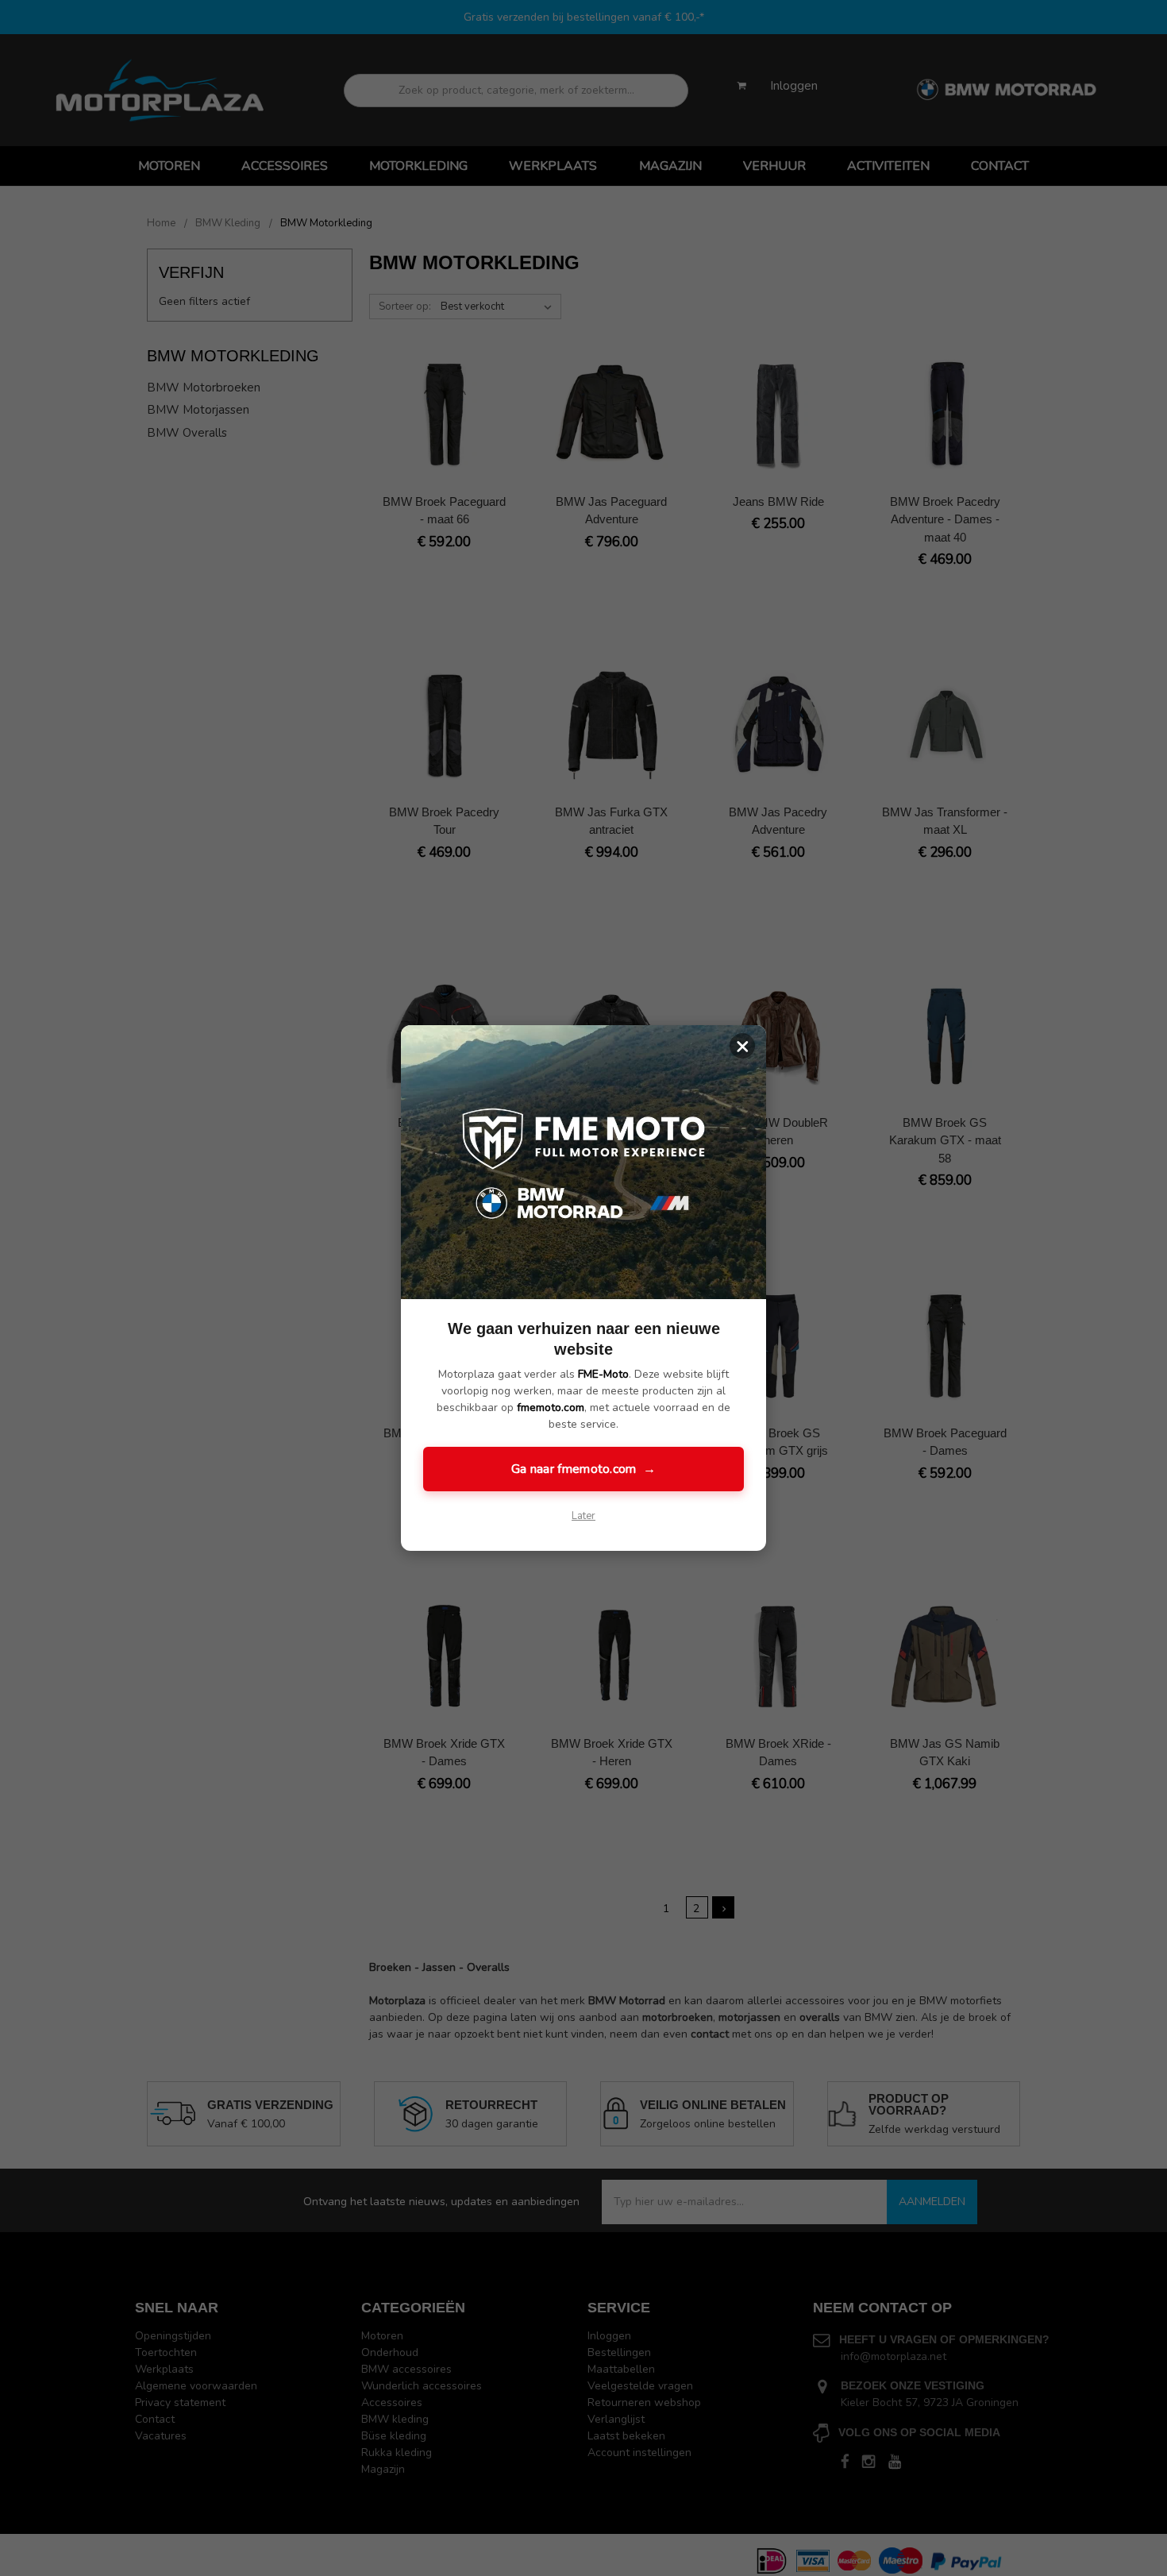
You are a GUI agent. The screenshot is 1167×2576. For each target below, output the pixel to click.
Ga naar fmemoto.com (583, 1469)
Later (583, 1516)
